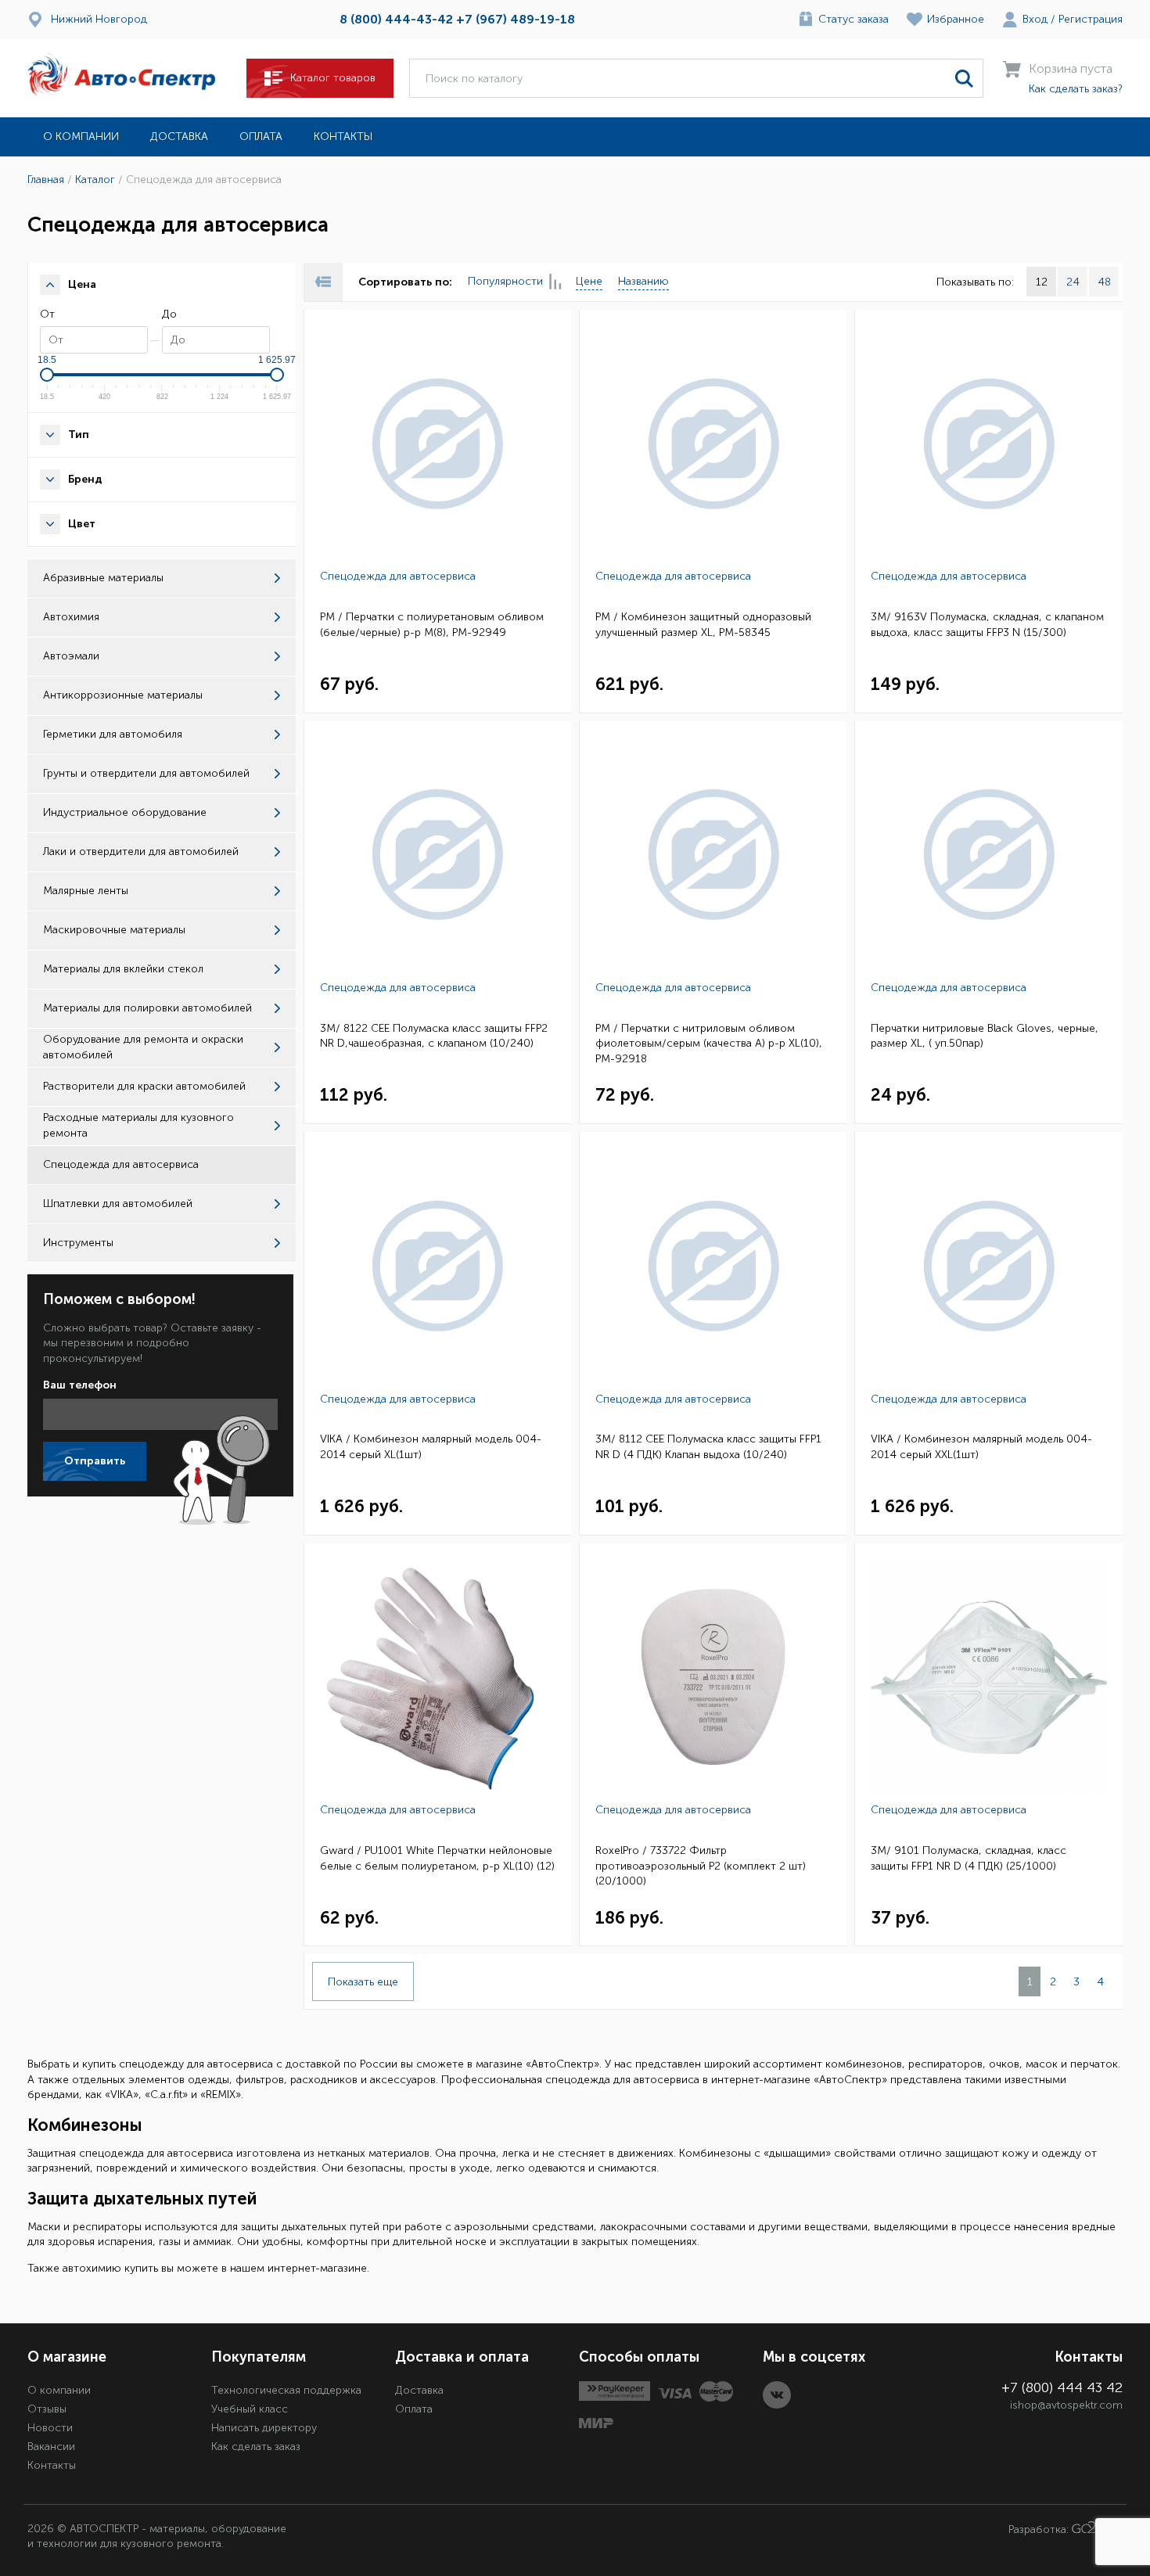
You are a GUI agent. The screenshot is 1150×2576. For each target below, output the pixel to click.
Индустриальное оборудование (125, 812)
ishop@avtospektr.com (1066, 2405)
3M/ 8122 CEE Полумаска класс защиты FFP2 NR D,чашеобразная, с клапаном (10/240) (434, 1036)
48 (1104, 282)
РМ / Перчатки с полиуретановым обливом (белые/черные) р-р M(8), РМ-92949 (432, 625)
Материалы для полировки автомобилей (147, 1008)
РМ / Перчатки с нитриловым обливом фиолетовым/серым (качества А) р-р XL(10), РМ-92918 (709, 1044)
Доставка (179, 137)
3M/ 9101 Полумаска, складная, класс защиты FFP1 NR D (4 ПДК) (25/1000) (969, 1858)
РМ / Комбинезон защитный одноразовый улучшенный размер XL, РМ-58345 (703, 625)
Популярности (505, 281)
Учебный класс (250, 2409)
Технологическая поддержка (286, 2390)
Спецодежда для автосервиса (398, 576)
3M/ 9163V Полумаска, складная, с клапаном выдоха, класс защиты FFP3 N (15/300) (987, 625)
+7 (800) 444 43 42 (1062, 2387)
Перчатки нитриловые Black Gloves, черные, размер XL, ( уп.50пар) (985, 1036)
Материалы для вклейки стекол (123, 969)
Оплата (261, 137)
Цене (589, 281)
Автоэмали (71, 656)
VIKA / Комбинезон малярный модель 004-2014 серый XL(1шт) (431, 1447)
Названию (643, 281)
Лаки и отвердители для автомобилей (141, 851)
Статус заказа (854, 19)
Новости (50, 2428)
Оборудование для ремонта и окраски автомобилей (143, 1047)
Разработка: (1040, 2529)
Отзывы (47, 2409)
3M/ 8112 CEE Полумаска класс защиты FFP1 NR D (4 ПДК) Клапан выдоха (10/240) (708, 1447)
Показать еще (363, 1982)
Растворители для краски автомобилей (144, 1086)
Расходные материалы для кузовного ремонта (138, 1125)
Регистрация (1091, 19)
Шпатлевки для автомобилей (118, 1204)
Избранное (956, 19)
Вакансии (51, 2447)
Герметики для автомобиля (113, 734)
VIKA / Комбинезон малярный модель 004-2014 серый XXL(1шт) (981, 1447)
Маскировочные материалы (114, 930)
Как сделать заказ (256, 2447)
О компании (81, 137)
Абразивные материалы (103, 578)
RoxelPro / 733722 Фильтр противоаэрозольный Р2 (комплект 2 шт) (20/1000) (701, 1866)
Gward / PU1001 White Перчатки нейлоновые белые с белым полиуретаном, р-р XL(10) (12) (437, 1858)
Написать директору (264, 2428)
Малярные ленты (86, 891)
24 (1073, 282)
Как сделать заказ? (1076, 89)
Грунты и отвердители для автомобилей (146, 773)
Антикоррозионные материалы (123, 695)
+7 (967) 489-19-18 (516, 19)
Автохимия (71, 617)
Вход (1035, 19)
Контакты (343, 137)
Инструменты (78, 1243)
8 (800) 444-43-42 (396, 19)
